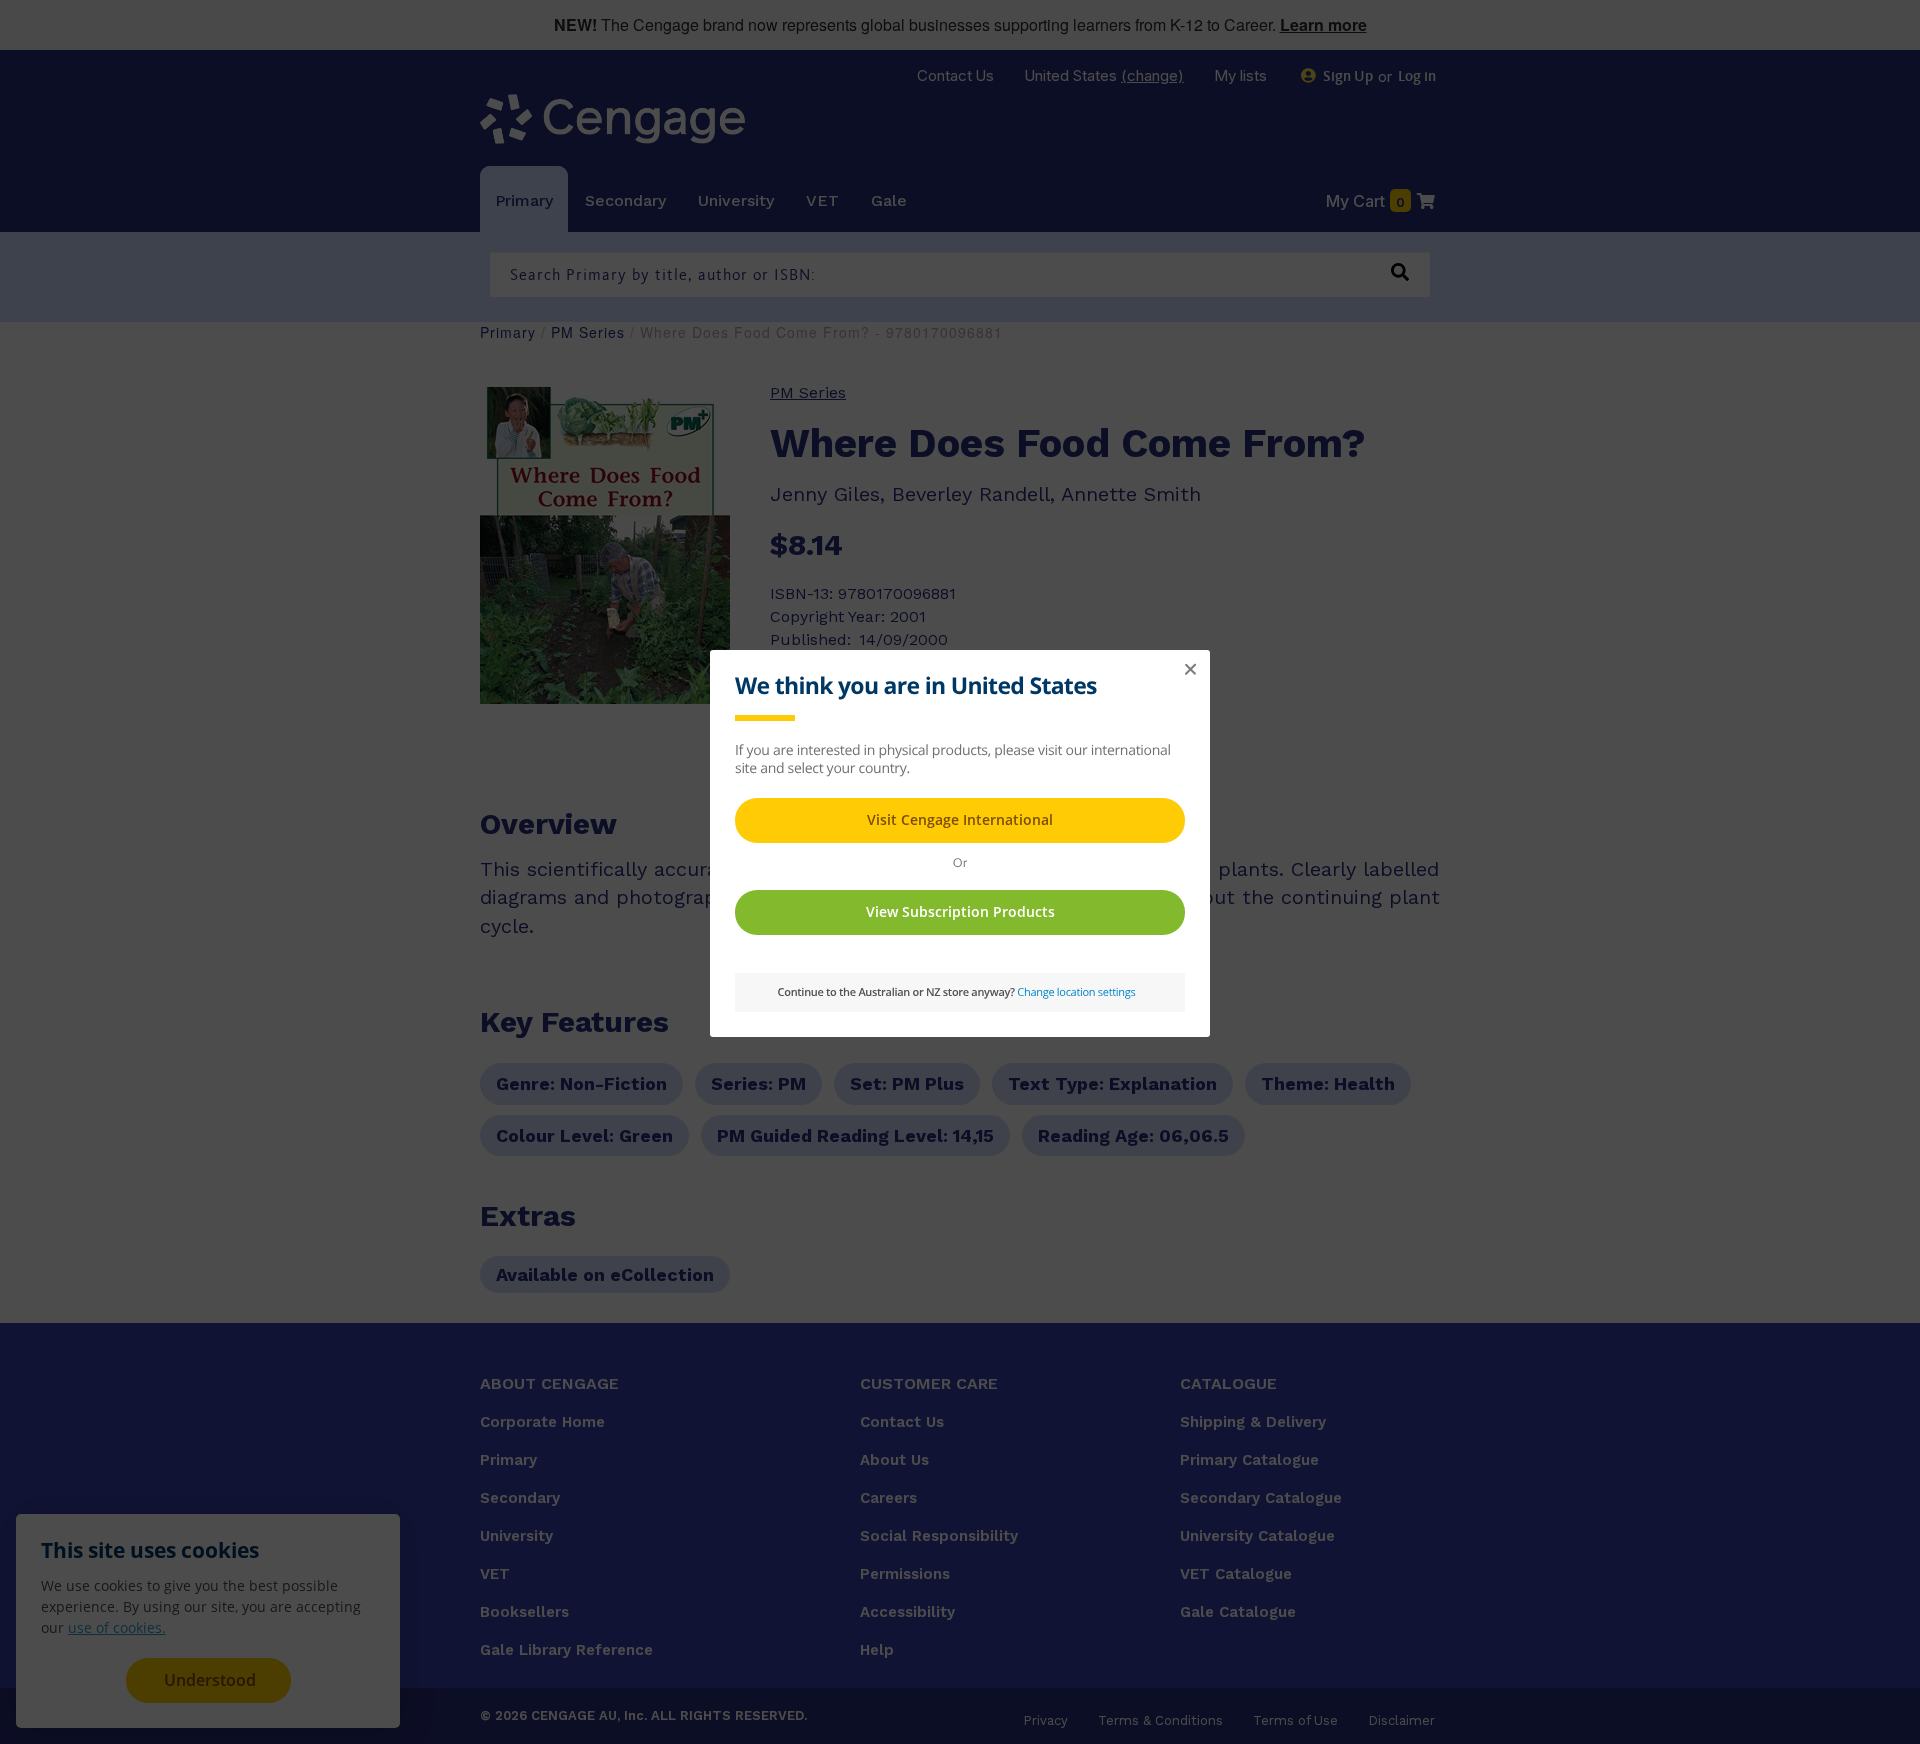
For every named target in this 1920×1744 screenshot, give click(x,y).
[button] (1190, 670)
